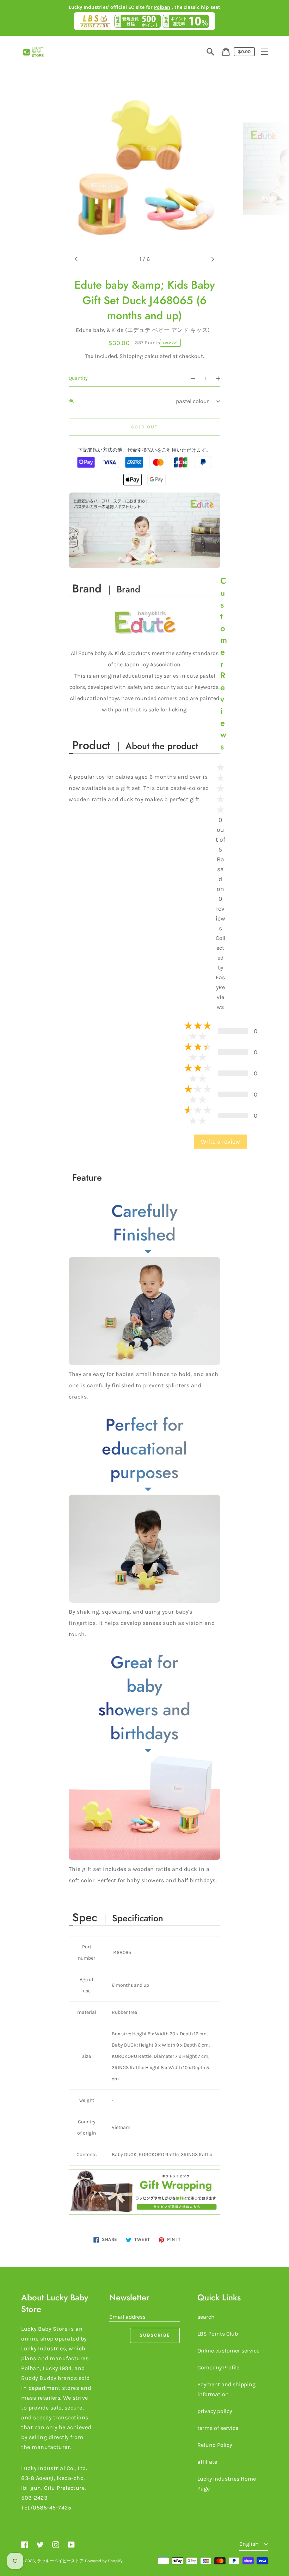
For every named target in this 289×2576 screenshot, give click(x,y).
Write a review (220, 1142)
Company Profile (218, 2367)
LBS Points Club (218, 2334)
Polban (162, 7)
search (206, 2317)
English (250, 2544)
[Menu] (264, 52)
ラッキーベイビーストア (60, 2561)
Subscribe (155, 2335)
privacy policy (215, 2411)
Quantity (78, 378)
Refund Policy (215, 2445)
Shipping (131, 356)
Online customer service (228, 2351)
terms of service (218, 2428)
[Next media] (213, 259)
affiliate (207, 2462)
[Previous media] (76, 259)
